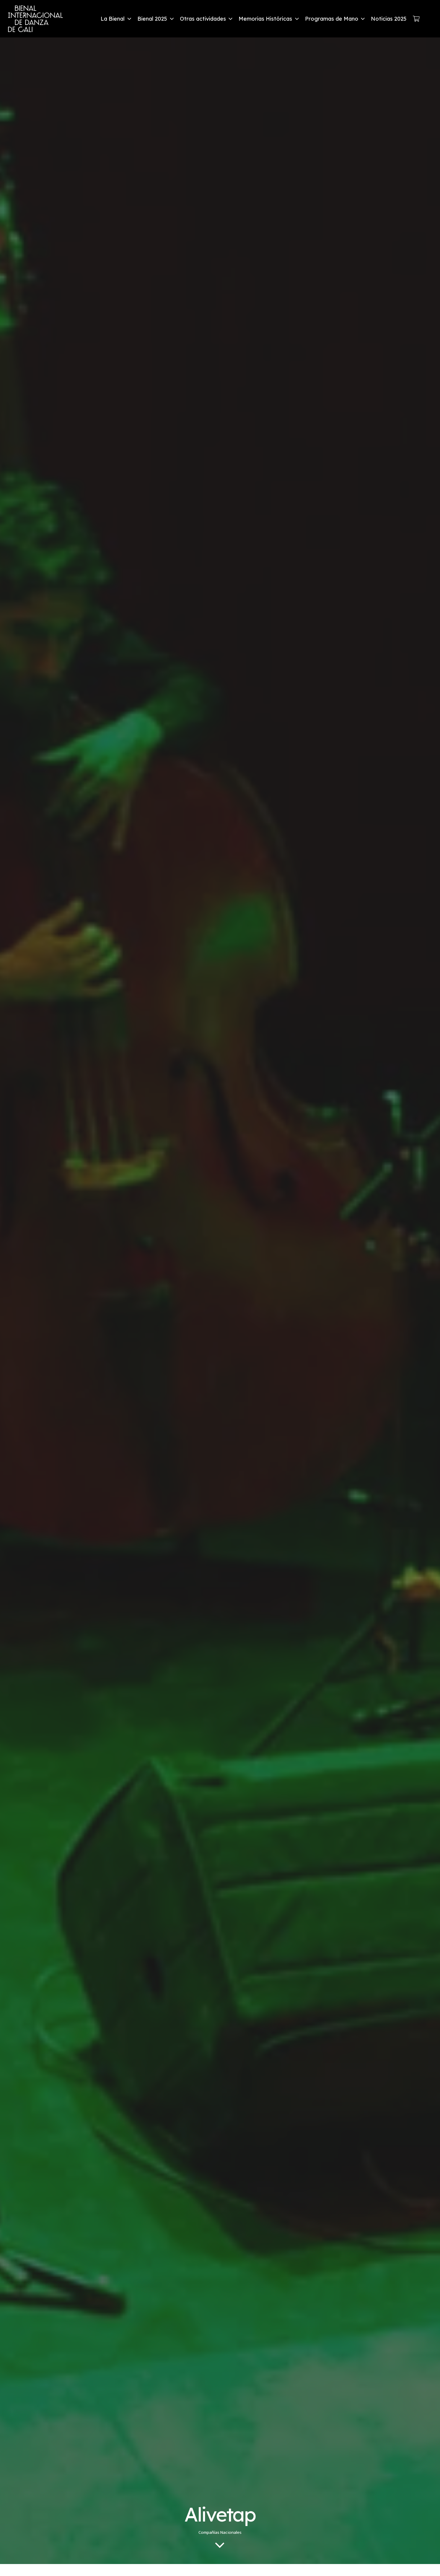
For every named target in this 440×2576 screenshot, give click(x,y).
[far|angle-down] (220, 2545)
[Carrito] (416, 19)
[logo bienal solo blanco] (35, 19)
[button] (128, 19)
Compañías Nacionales (220, 2532)
